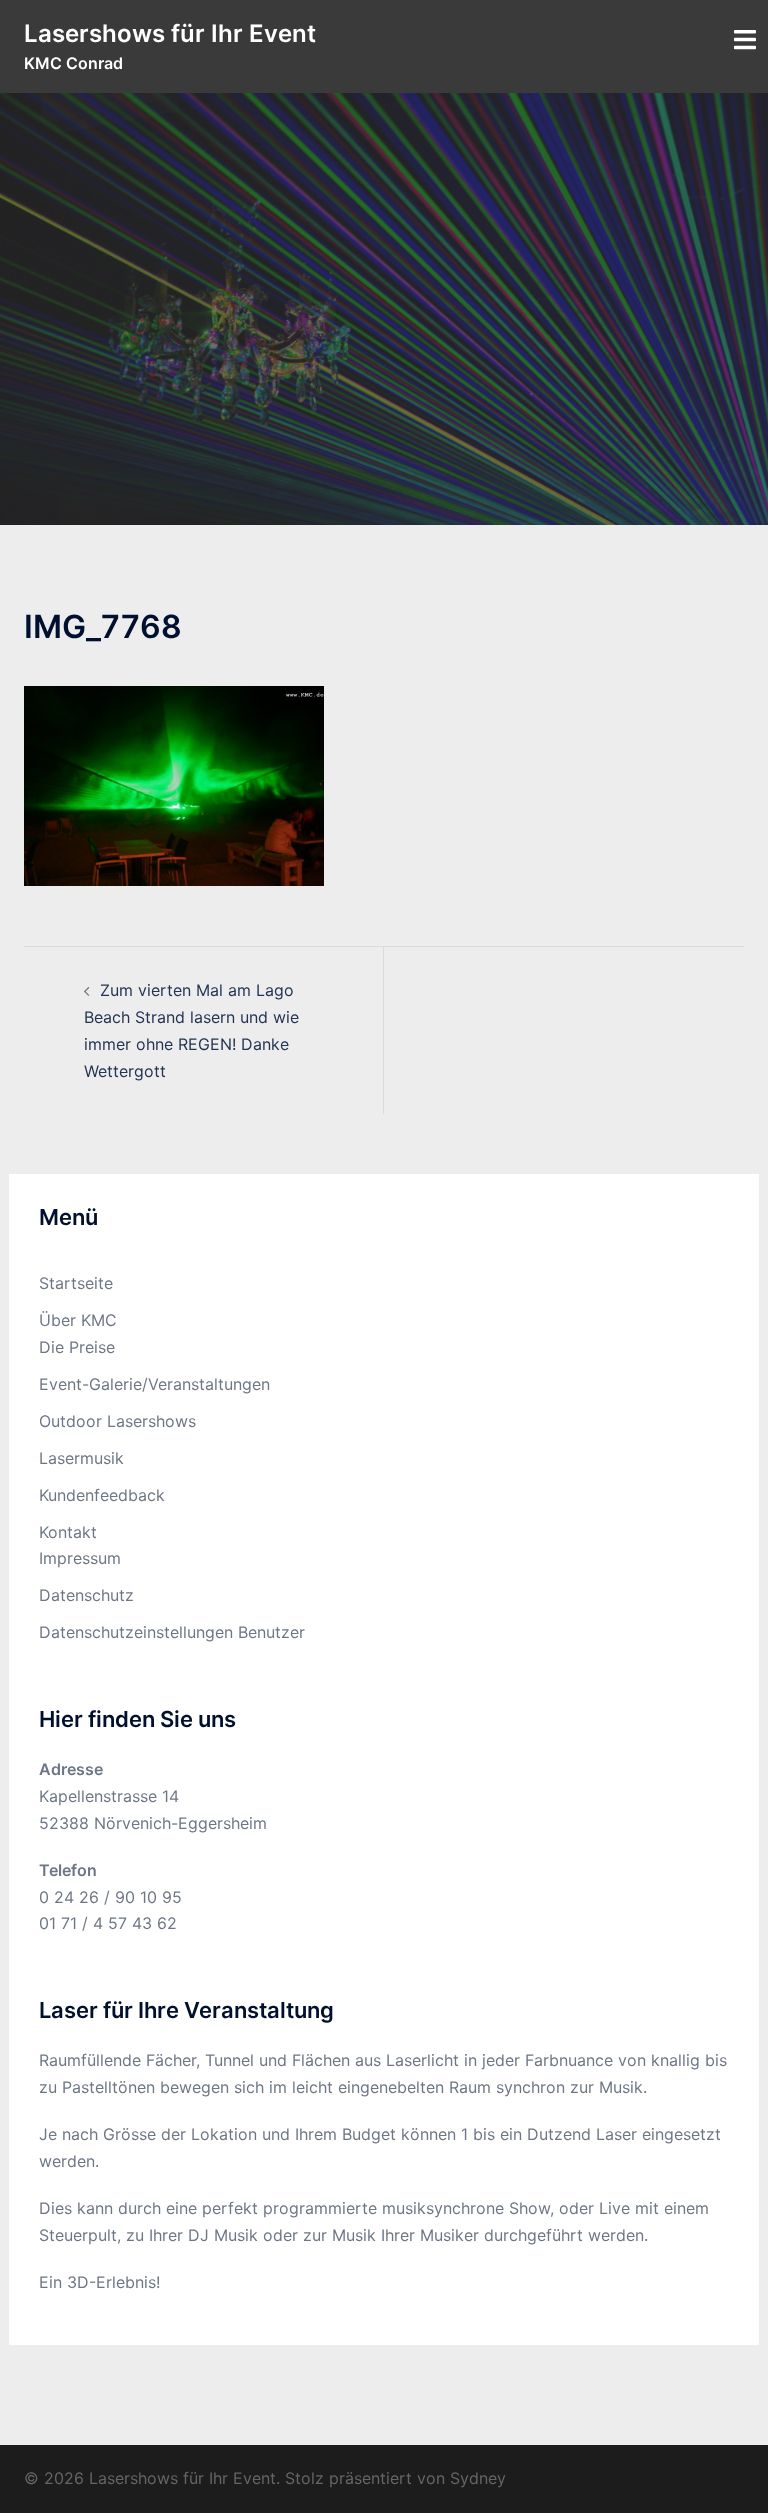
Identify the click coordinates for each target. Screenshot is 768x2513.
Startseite (76, 1283)
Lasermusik (81, 1458)
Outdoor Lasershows (117, 1421)
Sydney (478, 2478)
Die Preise (77, 1347)
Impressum (80, 1558)
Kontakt (68, 1532)
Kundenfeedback (102, 1495)
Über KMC (78, 1320)
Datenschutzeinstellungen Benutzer (172, 1632)
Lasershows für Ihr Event (170, 33)
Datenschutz (86, 1595)
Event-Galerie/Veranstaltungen (154, 1384)
